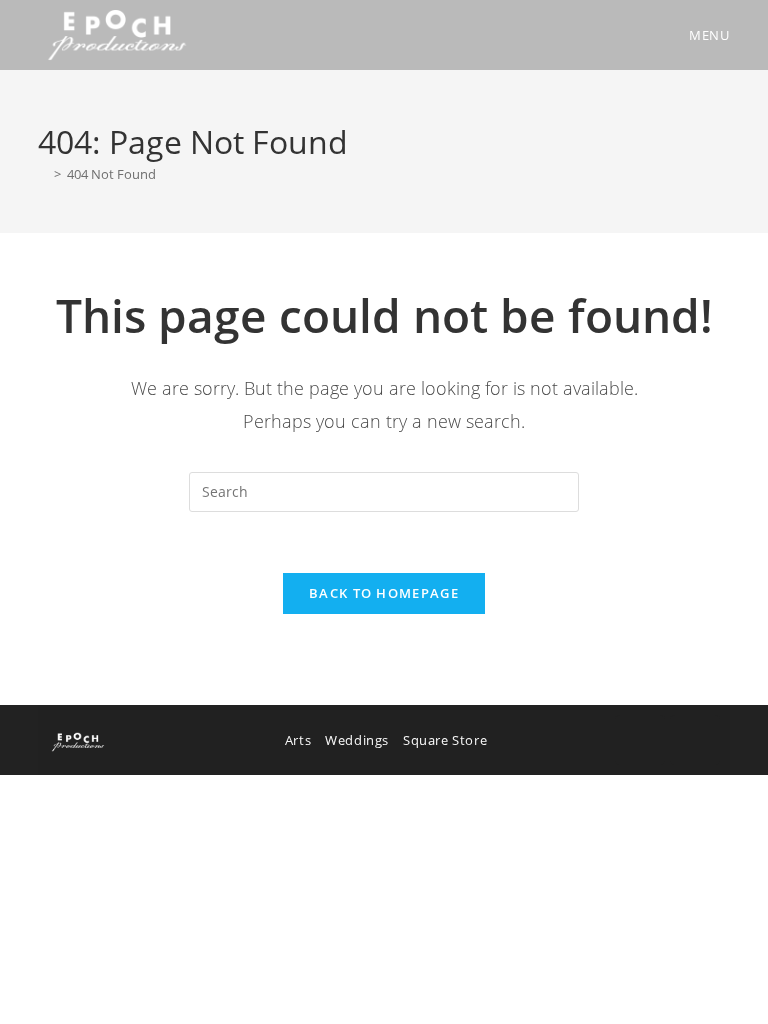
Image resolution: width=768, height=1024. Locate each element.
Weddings (357, 740)
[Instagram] (695, 740)
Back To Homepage (384, 593)
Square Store (445, 740)
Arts (298, 740)
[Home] (43, 174)
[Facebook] (640, 740)
